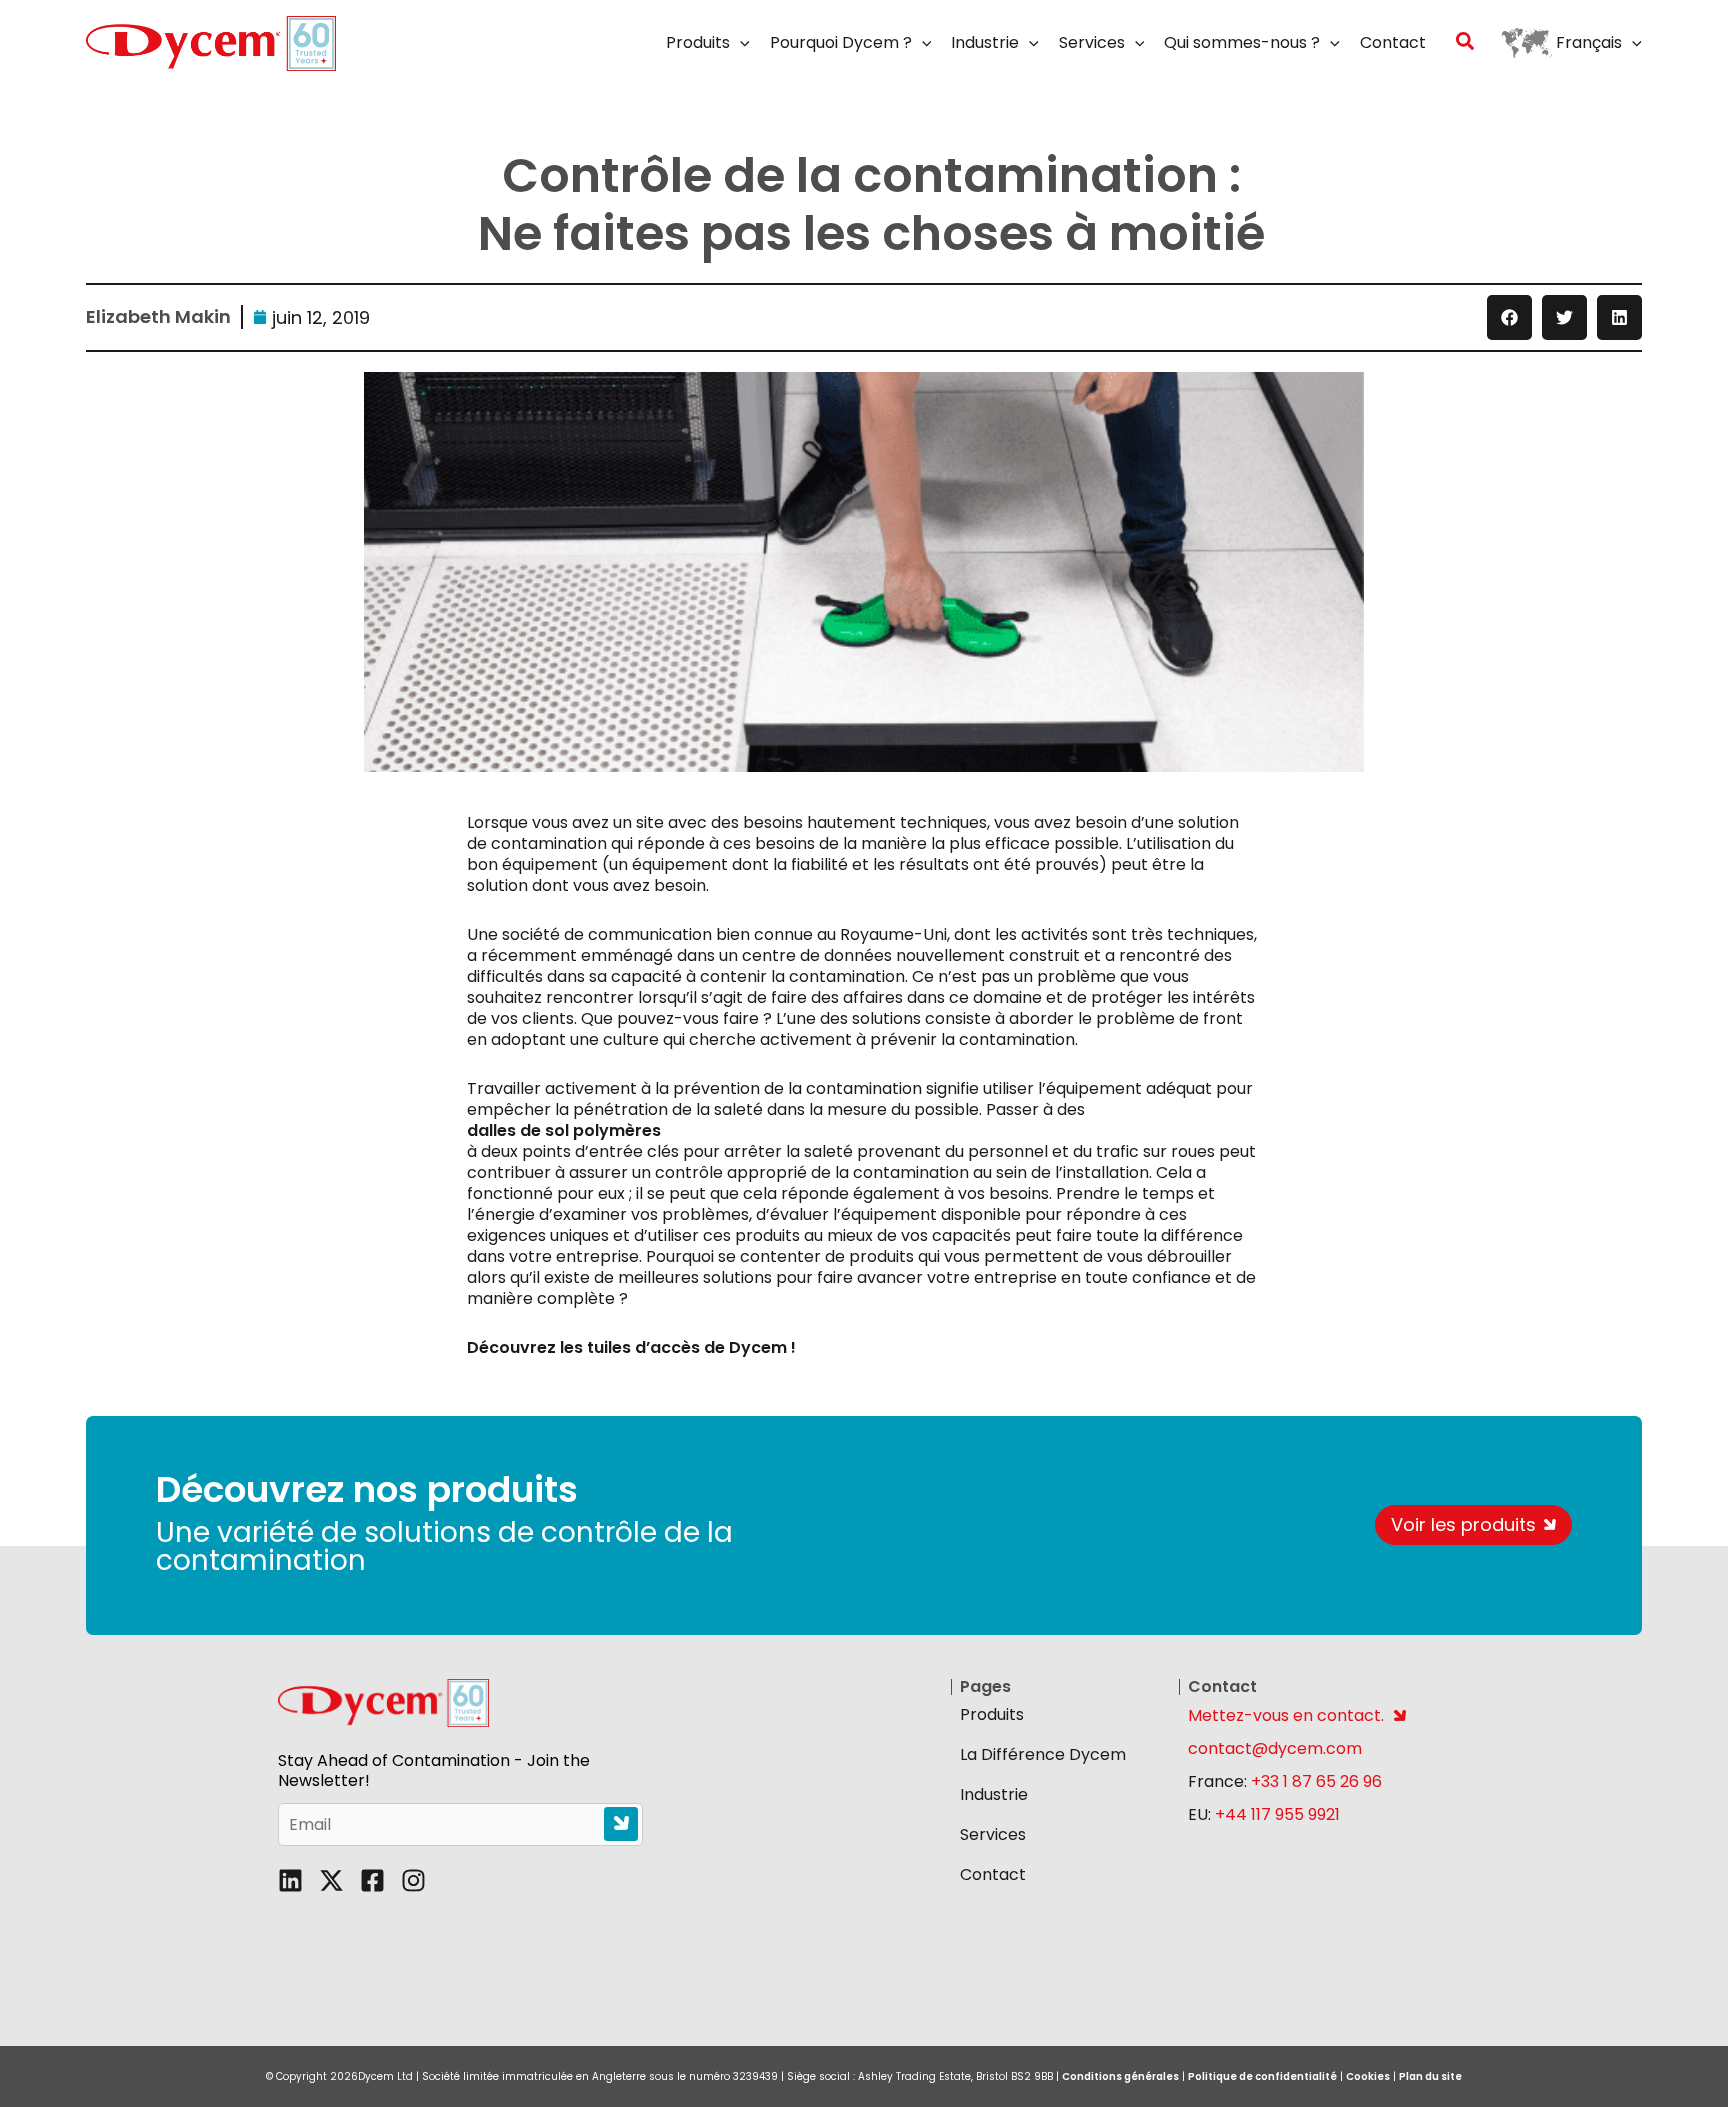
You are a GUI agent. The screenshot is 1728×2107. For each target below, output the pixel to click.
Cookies (1368, 2076)
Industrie (994, 1794)
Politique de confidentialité (1262, 2076)
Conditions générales (1120, 2076)
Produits (992, 1714)
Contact (993, 1874)
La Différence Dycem (1043, 1754)
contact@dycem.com (1275, 1748)
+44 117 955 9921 (1277, 1814)
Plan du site (1430, 2076)
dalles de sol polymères (564, 1130)
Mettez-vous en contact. (1286, 1715)
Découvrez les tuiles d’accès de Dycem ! (631, 1347)
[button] (740, 43)
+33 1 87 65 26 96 (1316, 1781)
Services (993, 1834)
